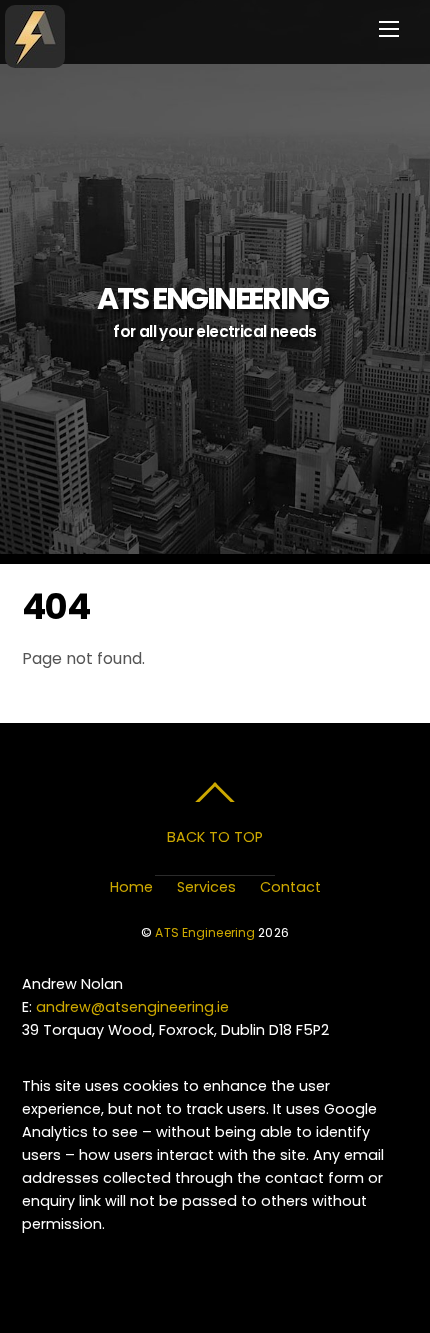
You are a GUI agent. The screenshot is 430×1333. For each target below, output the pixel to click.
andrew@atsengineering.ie (132, 1007)
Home (131, 887)
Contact (290, 887)
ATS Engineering (205, 932)
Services (206, 887)
